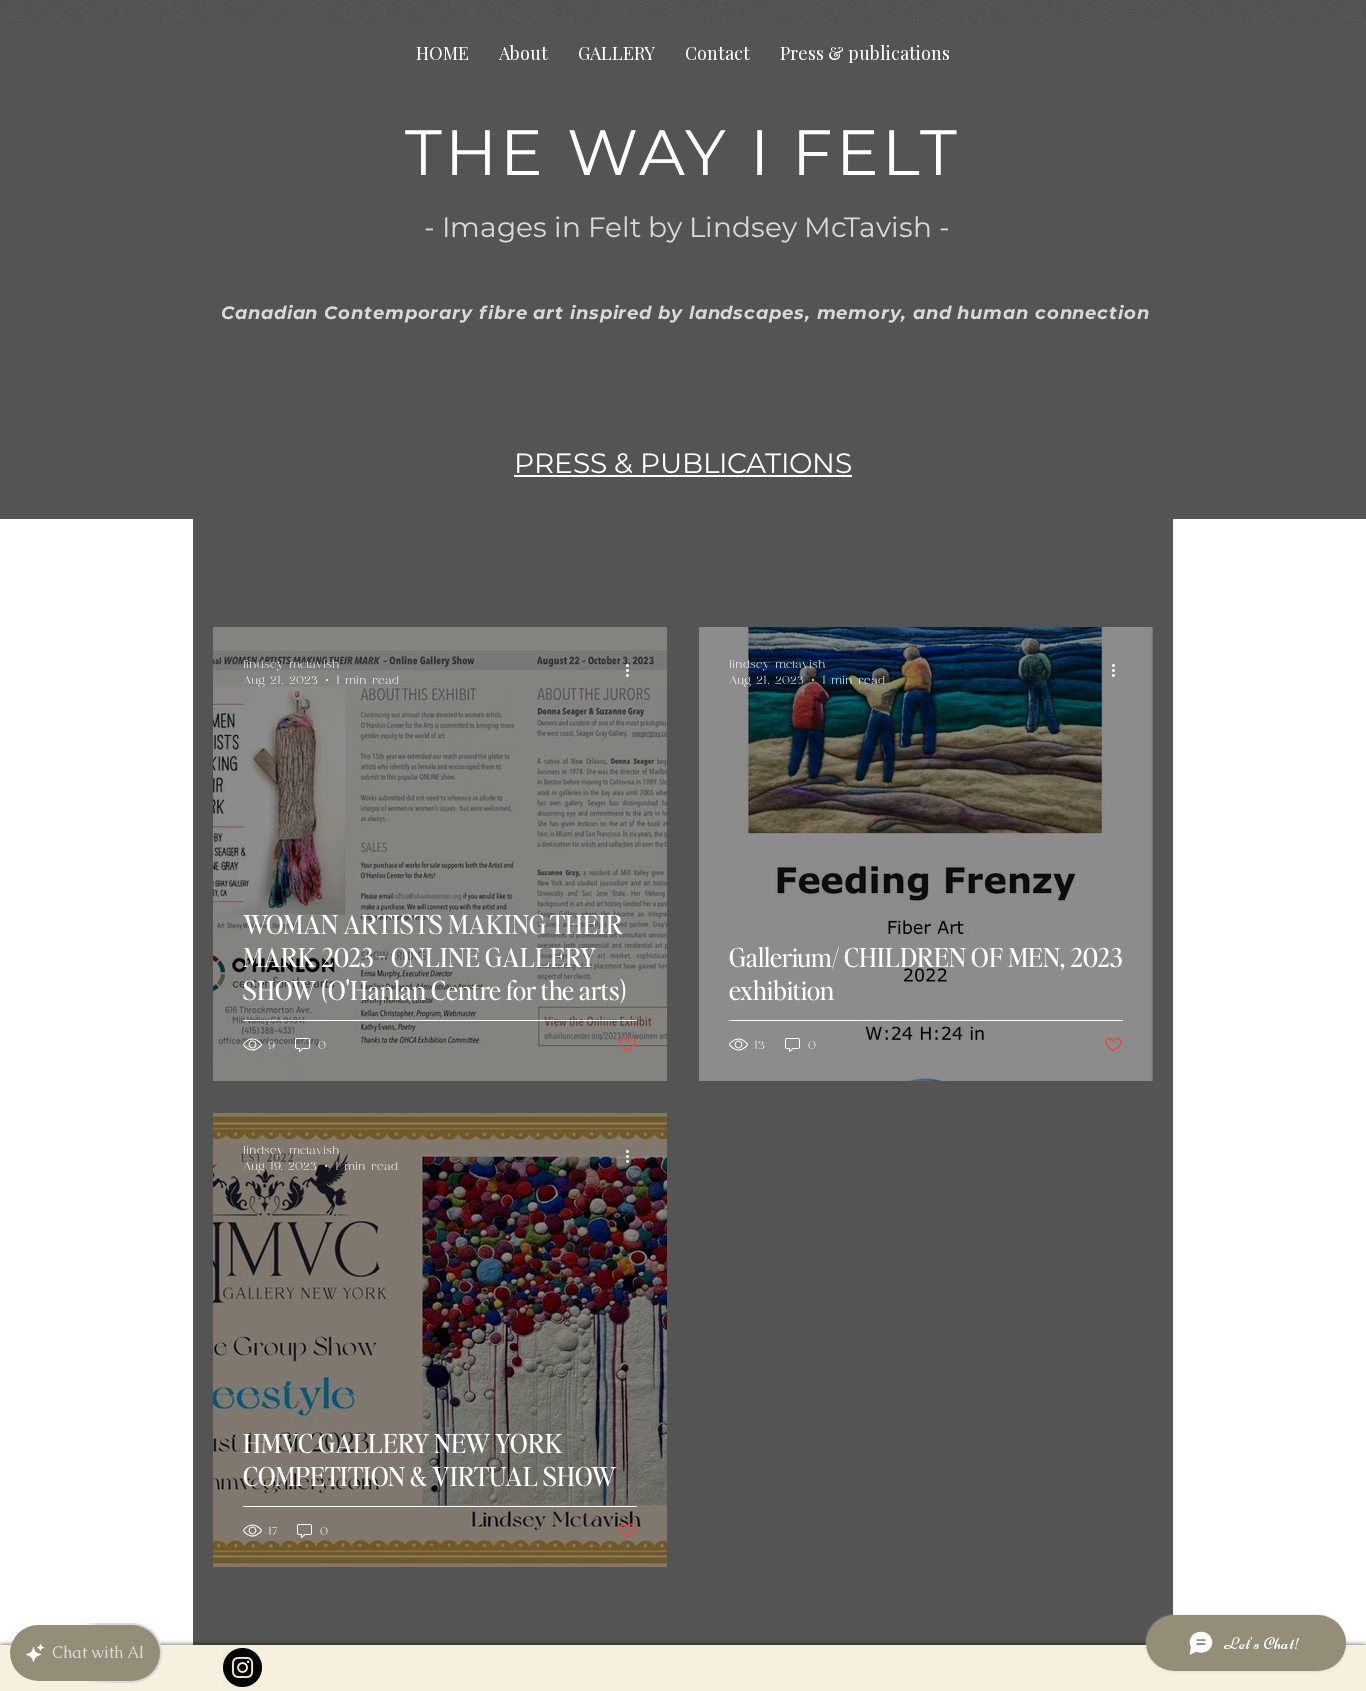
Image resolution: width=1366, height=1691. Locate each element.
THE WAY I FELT (672, 152)
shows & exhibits (398, 566)
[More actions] (634, 671)
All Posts (251, 566)
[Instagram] (242, 1667)
